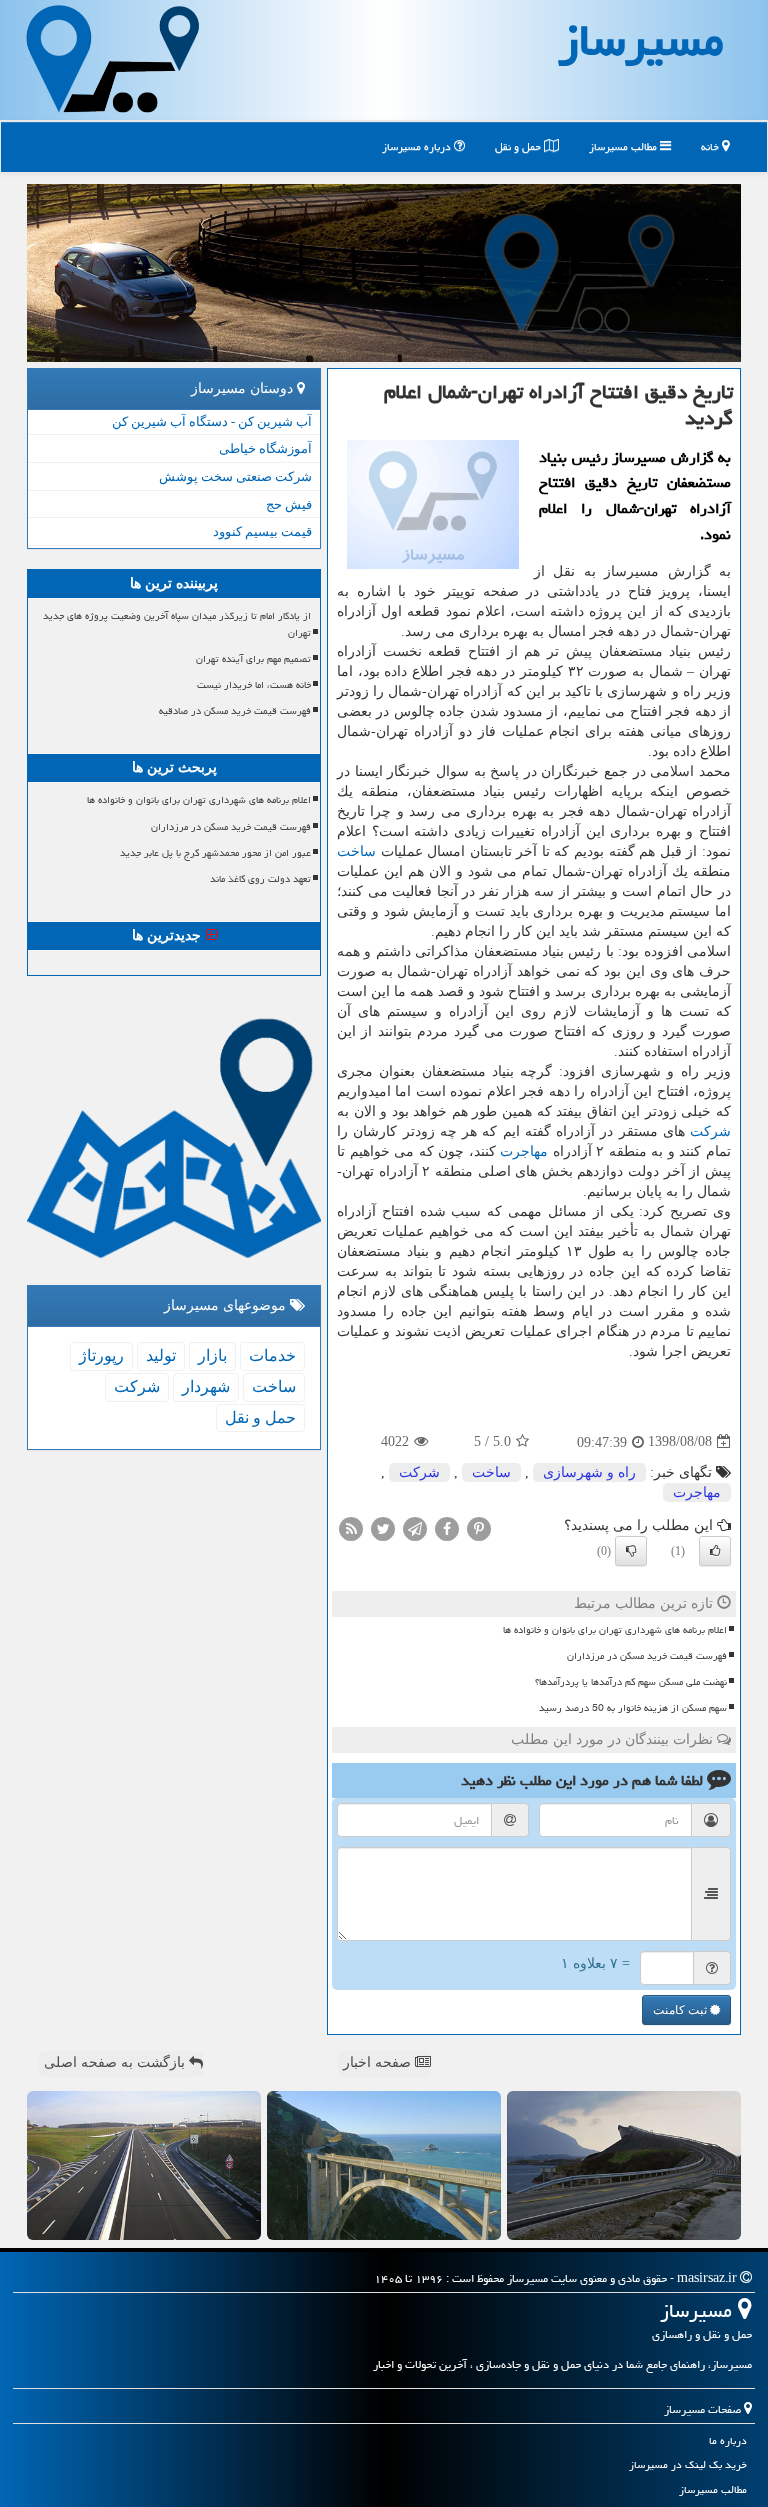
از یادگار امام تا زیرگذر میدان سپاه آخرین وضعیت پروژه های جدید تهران (177, 624)
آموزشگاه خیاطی (265, 448)
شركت (710, 1131)
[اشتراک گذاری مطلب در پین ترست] (479, 1527)
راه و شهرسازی (589, 1472)
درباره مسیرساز (418, 146)
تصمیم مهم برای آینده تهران (253, 659)
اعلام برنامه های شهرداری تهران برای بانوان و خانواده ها (615, 1630)
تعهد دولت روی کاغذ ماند (260, 879)
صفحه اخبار (379, 2062)
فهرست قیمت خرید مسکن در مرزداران (647, 1656)
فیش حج (289, 504)
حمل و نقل (519, 146)
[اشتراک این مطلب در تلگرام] (415, 1527)
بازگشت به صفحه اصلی (116, 2062)
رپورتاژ (101, 1355)
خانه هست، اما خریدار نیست (254, 685)
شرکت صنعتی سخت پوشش (235, 476)
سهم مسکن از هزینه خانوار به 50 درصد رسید (633, 1708)
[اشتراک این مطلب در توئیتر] (383, 1527)
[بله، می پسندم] (715, 1551)
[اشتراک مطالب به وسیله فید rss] (351, 1527)
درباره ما (728, 2440)
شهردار (206, 1386)
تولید (161, 1355)
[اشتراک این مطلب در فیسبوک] (447, 1527)
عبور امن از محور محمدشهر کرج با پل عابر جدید (215, 853)
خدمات (272, 1355)
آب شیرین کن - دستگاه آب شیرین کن (212, 421)
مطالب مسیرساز (624, 146)
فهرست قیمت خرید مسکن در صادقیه (235, 711)
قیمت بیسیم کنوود (262, 531)
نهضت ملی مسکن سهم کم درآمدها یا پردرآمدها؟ (631, 1682)
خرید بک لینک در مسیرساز (688, 2464)
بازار (212, 1355)
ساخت (356, 851)
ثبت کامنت (681, 2010)
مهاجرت (524, 1151)
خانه (711, 146)
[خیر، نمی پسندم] (631, 1551)
